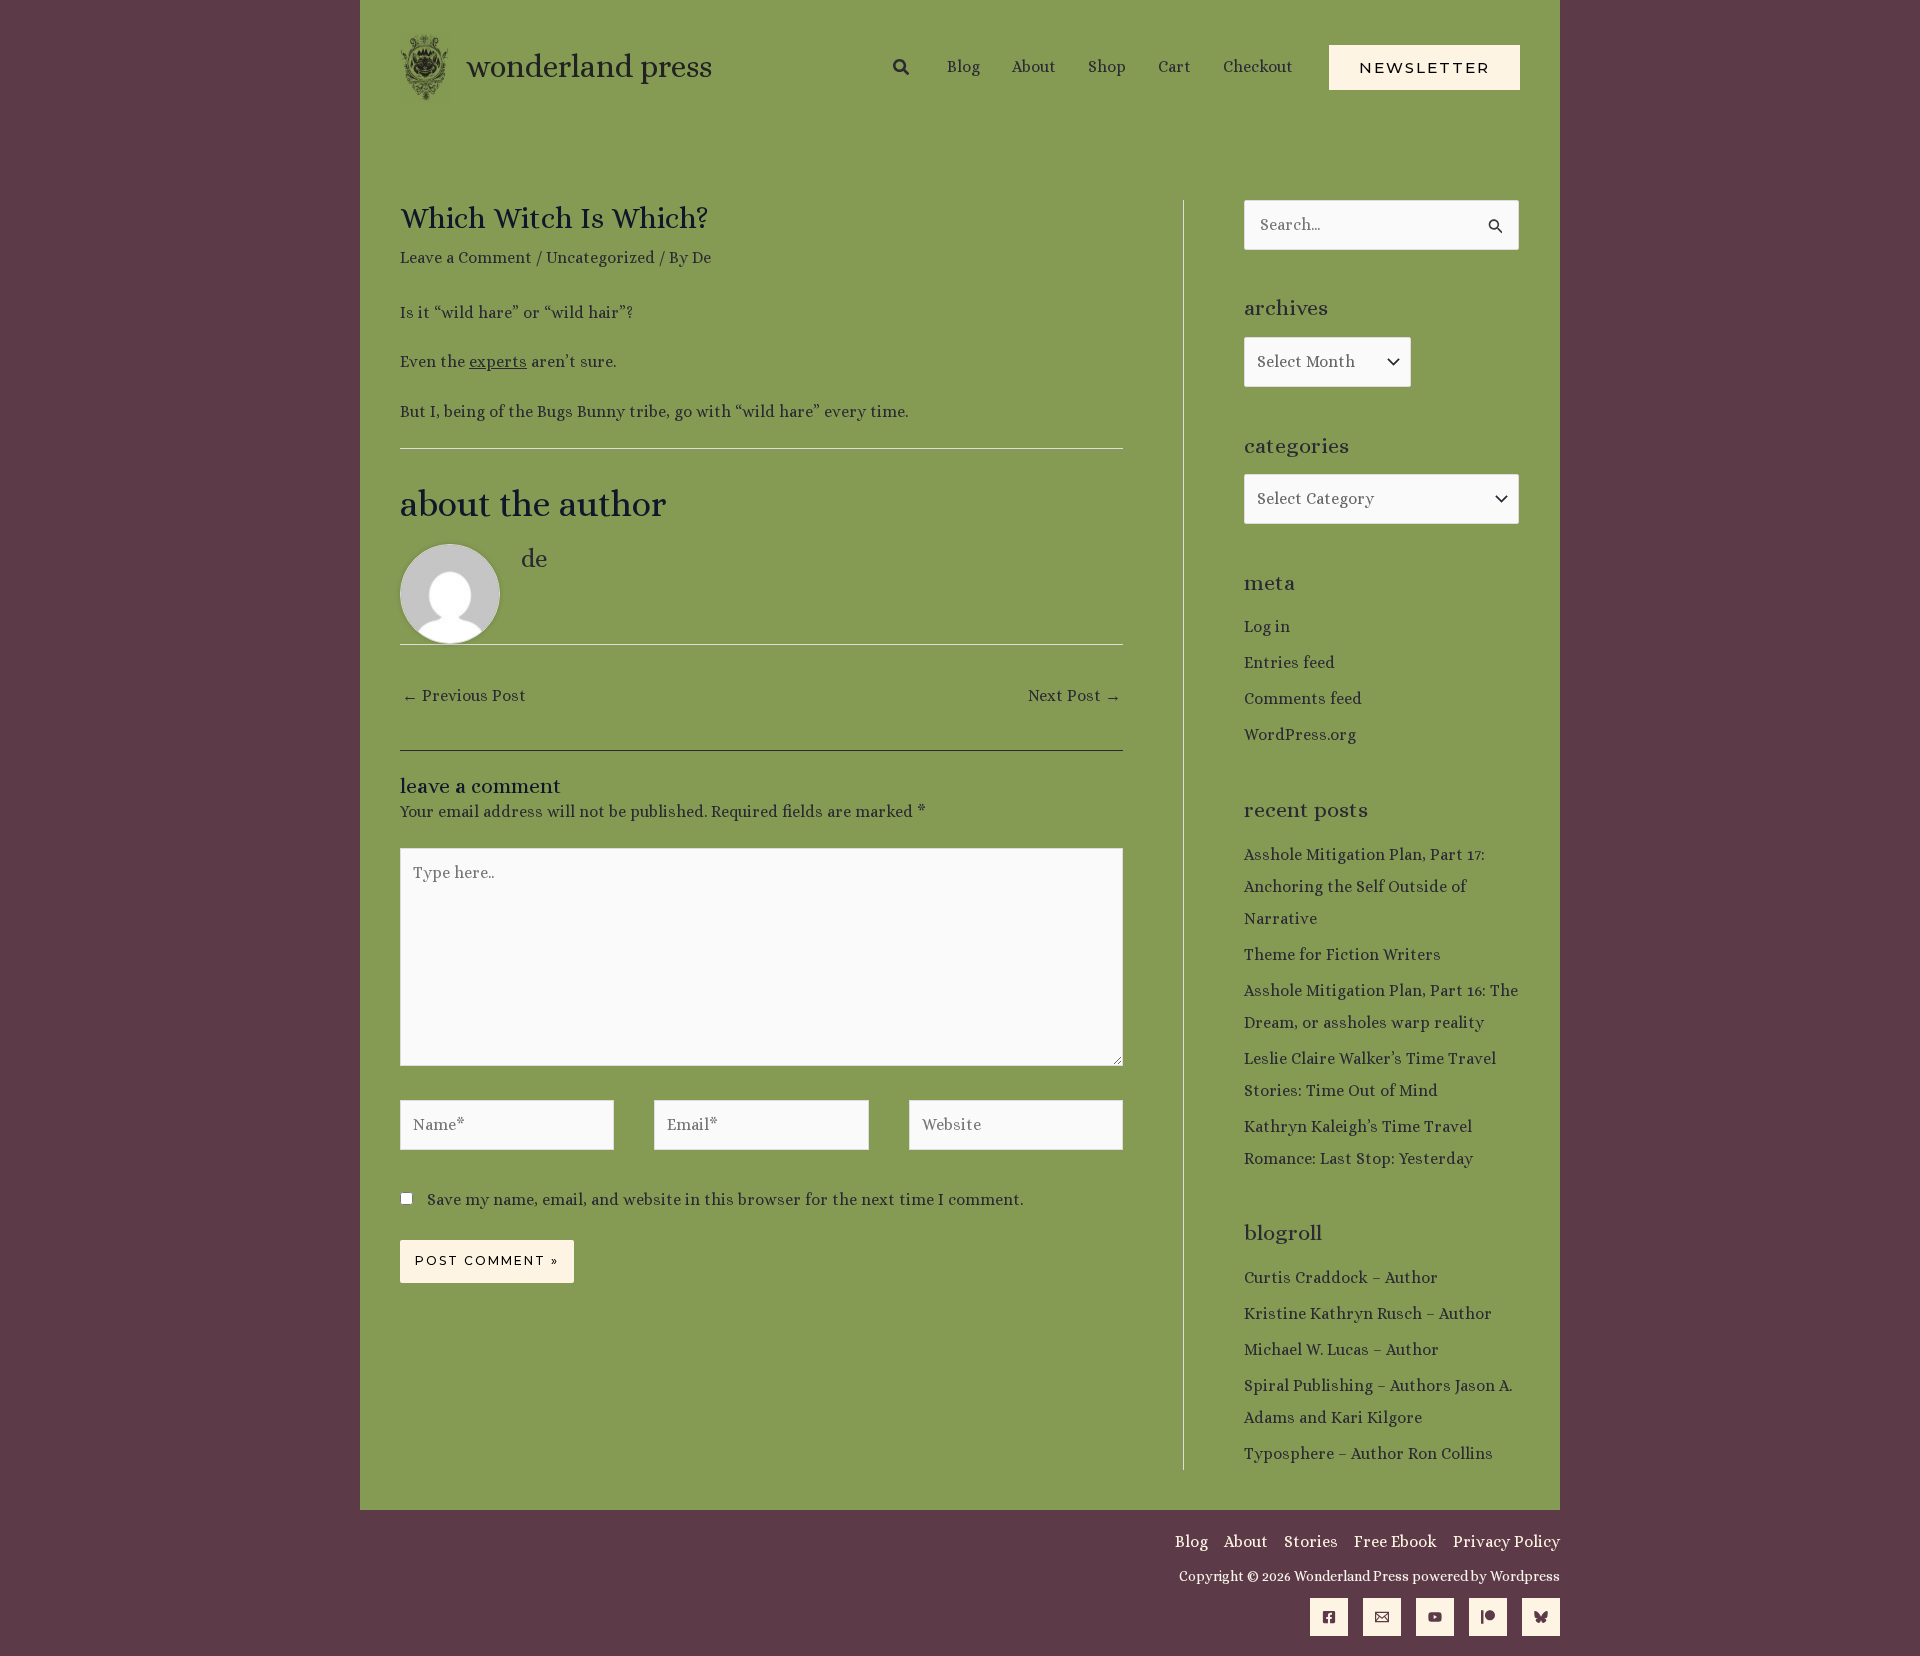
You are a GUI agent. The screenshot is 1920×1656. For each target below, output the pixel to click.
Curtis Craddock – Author (1341, 1277)
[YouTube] (1435, 1617)
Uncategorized (600, 257)
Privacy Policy (1506, 1541)
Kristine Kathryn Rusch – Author (1368, 1313)
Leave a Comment (466, 257)
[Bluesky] (1541, 1617)
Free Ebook (1395, 1541)
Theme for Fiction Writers (1342, 954)
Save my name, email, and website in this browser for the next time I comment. (725, 1199)
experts (498, 361)
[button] (902, 67)
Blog (1191, 1541)
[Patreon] (1488, 1617)
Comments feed (1303, 698)
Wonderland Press (589, 66)
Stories (1311, 1541)
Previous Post (464, 695)
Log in (1267, 626)
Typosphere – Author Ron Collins (1368, 1453)
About (1246, 1541)
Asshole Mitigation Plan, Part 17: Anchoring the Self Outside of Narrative (1364, 886)
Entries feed (1289, 662)
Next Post (1074, 695)
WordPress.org (1300, 734)
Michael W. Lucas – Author (1341, 1349)
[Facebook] (1329, 1617)
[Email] (1382, 1617)
